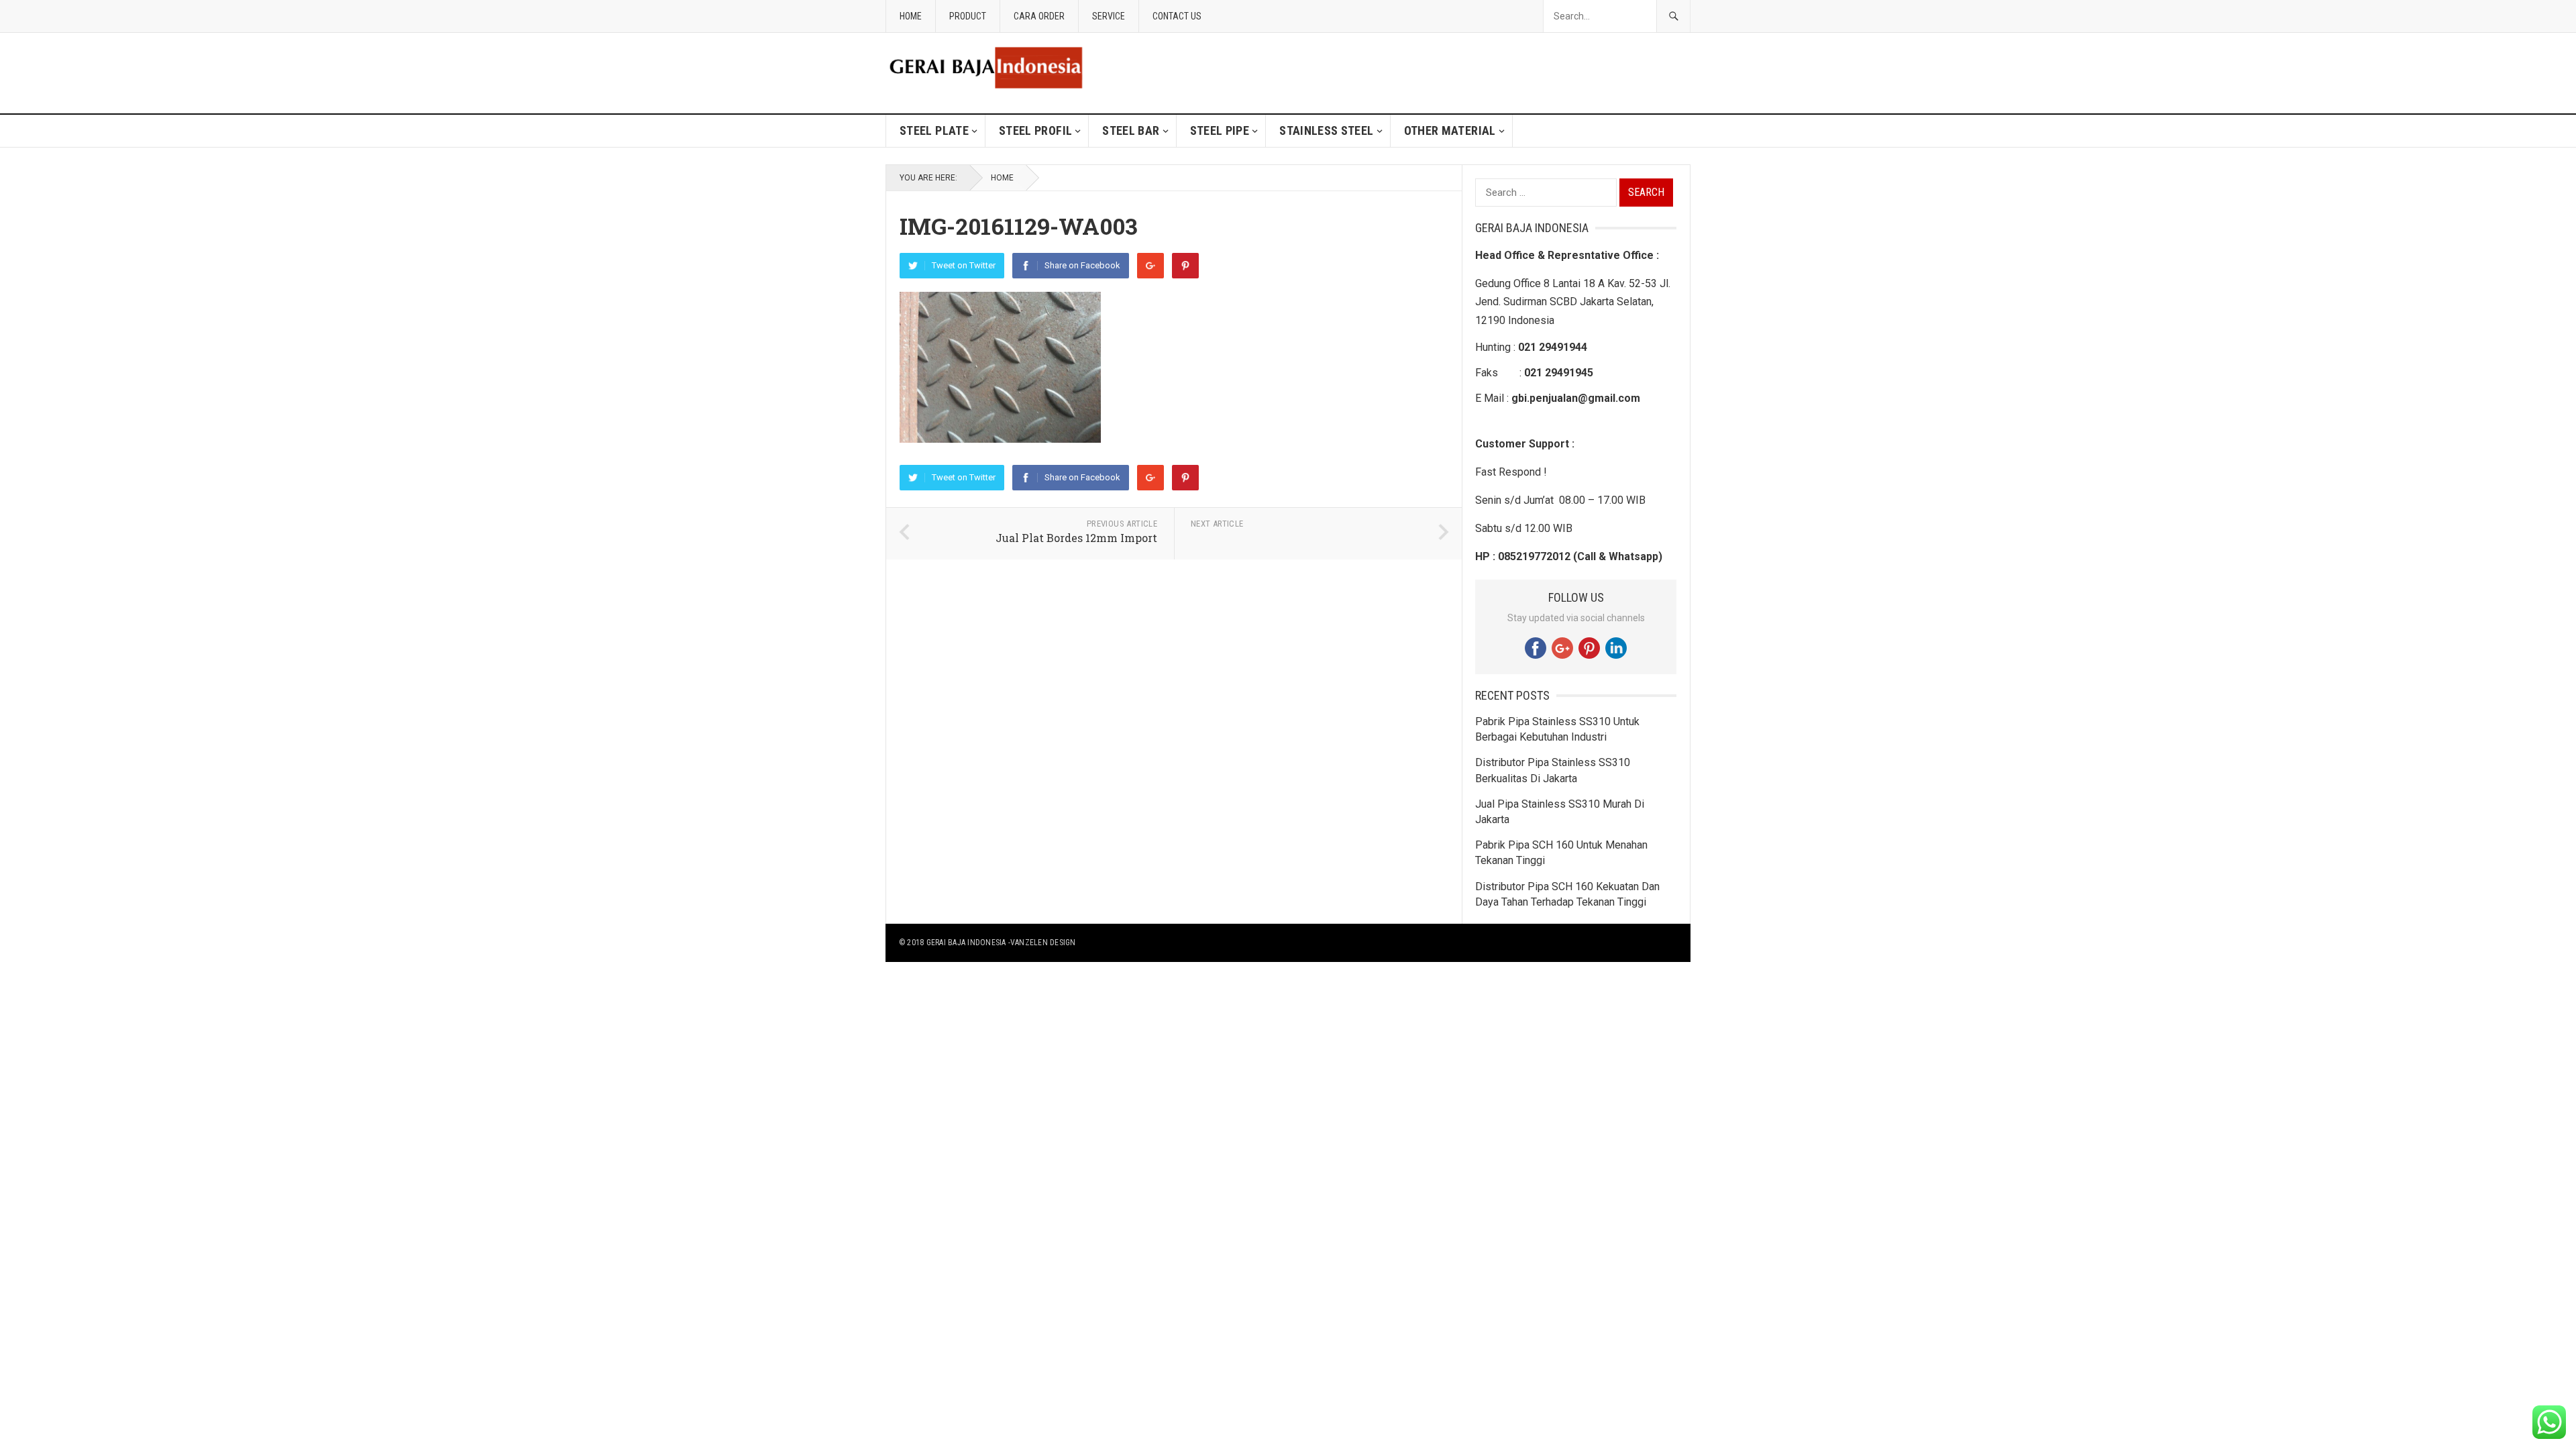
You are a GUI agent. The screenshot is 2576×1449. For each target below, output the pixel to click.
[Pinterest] (1185, 266)
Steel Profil (1035, 130)
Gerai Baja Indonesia (966, 943)
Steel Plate (934, 130)
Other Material (1450, 130)
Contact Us (1177, 16)
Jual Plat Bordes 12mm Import (1076, 538)
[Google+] (1150, 266)
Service (1109, 16)
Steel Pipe (1220, 130)
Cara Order (1039, 16)
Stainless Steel (1326, 130)
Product (968, 16)
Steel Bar (1131, 130)
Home (911, 16)
